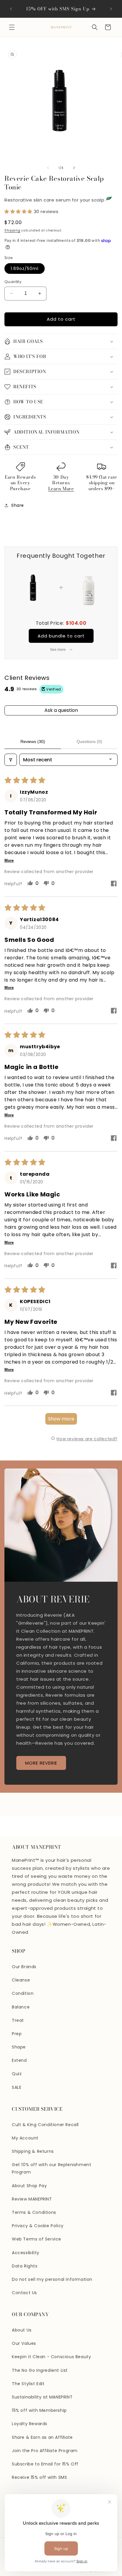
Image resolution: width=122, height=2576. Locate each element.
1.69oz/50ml (25, 269)
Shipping (12, 230)
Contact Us (24, 2293)
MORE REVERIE (41, 1763)
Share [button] (18, 505)
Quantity (13, 282)
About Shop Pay (29, 2186)
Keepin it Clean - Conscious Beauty (51, 2357)
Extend (19, 2060)
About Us (22, 2330)
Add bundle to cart (61, 636)
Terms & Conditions (34, 2212)
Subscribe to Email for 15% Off (45, 2464)
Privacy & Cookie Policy (38, 2226)
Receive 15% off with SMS (39, 2477)
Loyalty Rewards (30, 2424)
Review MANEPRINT (32, 2199)
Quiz (17, 2074)
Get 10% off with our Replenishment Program (52, 2168)
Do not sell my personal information (52, 2279)
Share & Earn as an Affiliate (42, 2437)
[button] (12, 27)
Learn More (61, 489)
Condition (23, 1993)
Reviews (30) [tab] (33, 742)
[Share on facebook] (114, 884)
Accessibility (26, 2253)
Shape (19, 2047)
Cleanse (21, 1980)
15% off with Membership (39, 2410)
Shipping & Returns (33, 2151)
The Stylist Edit (28, 2384)
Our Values (24, 2343)
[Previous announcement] (11, 9)
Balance (21, 2007)
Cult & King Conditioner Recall (45, 2125)
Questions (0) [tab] (89, 742)
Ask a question (61, 710)
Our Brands (24, 1967)
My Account (25, 2138)
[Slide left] (48, 168)
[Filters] (11, 760)
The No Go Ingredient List (40, 2370)
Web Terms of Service (37, 2239)
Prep (17, 2034)
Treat (18, 2020)
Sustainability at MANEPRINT (42, 2397)
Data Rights (25, 2266)
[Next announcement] (111, 9)
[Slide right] (74, 168)
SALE (17, 2087)
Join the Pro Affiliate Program (45, 2451)
